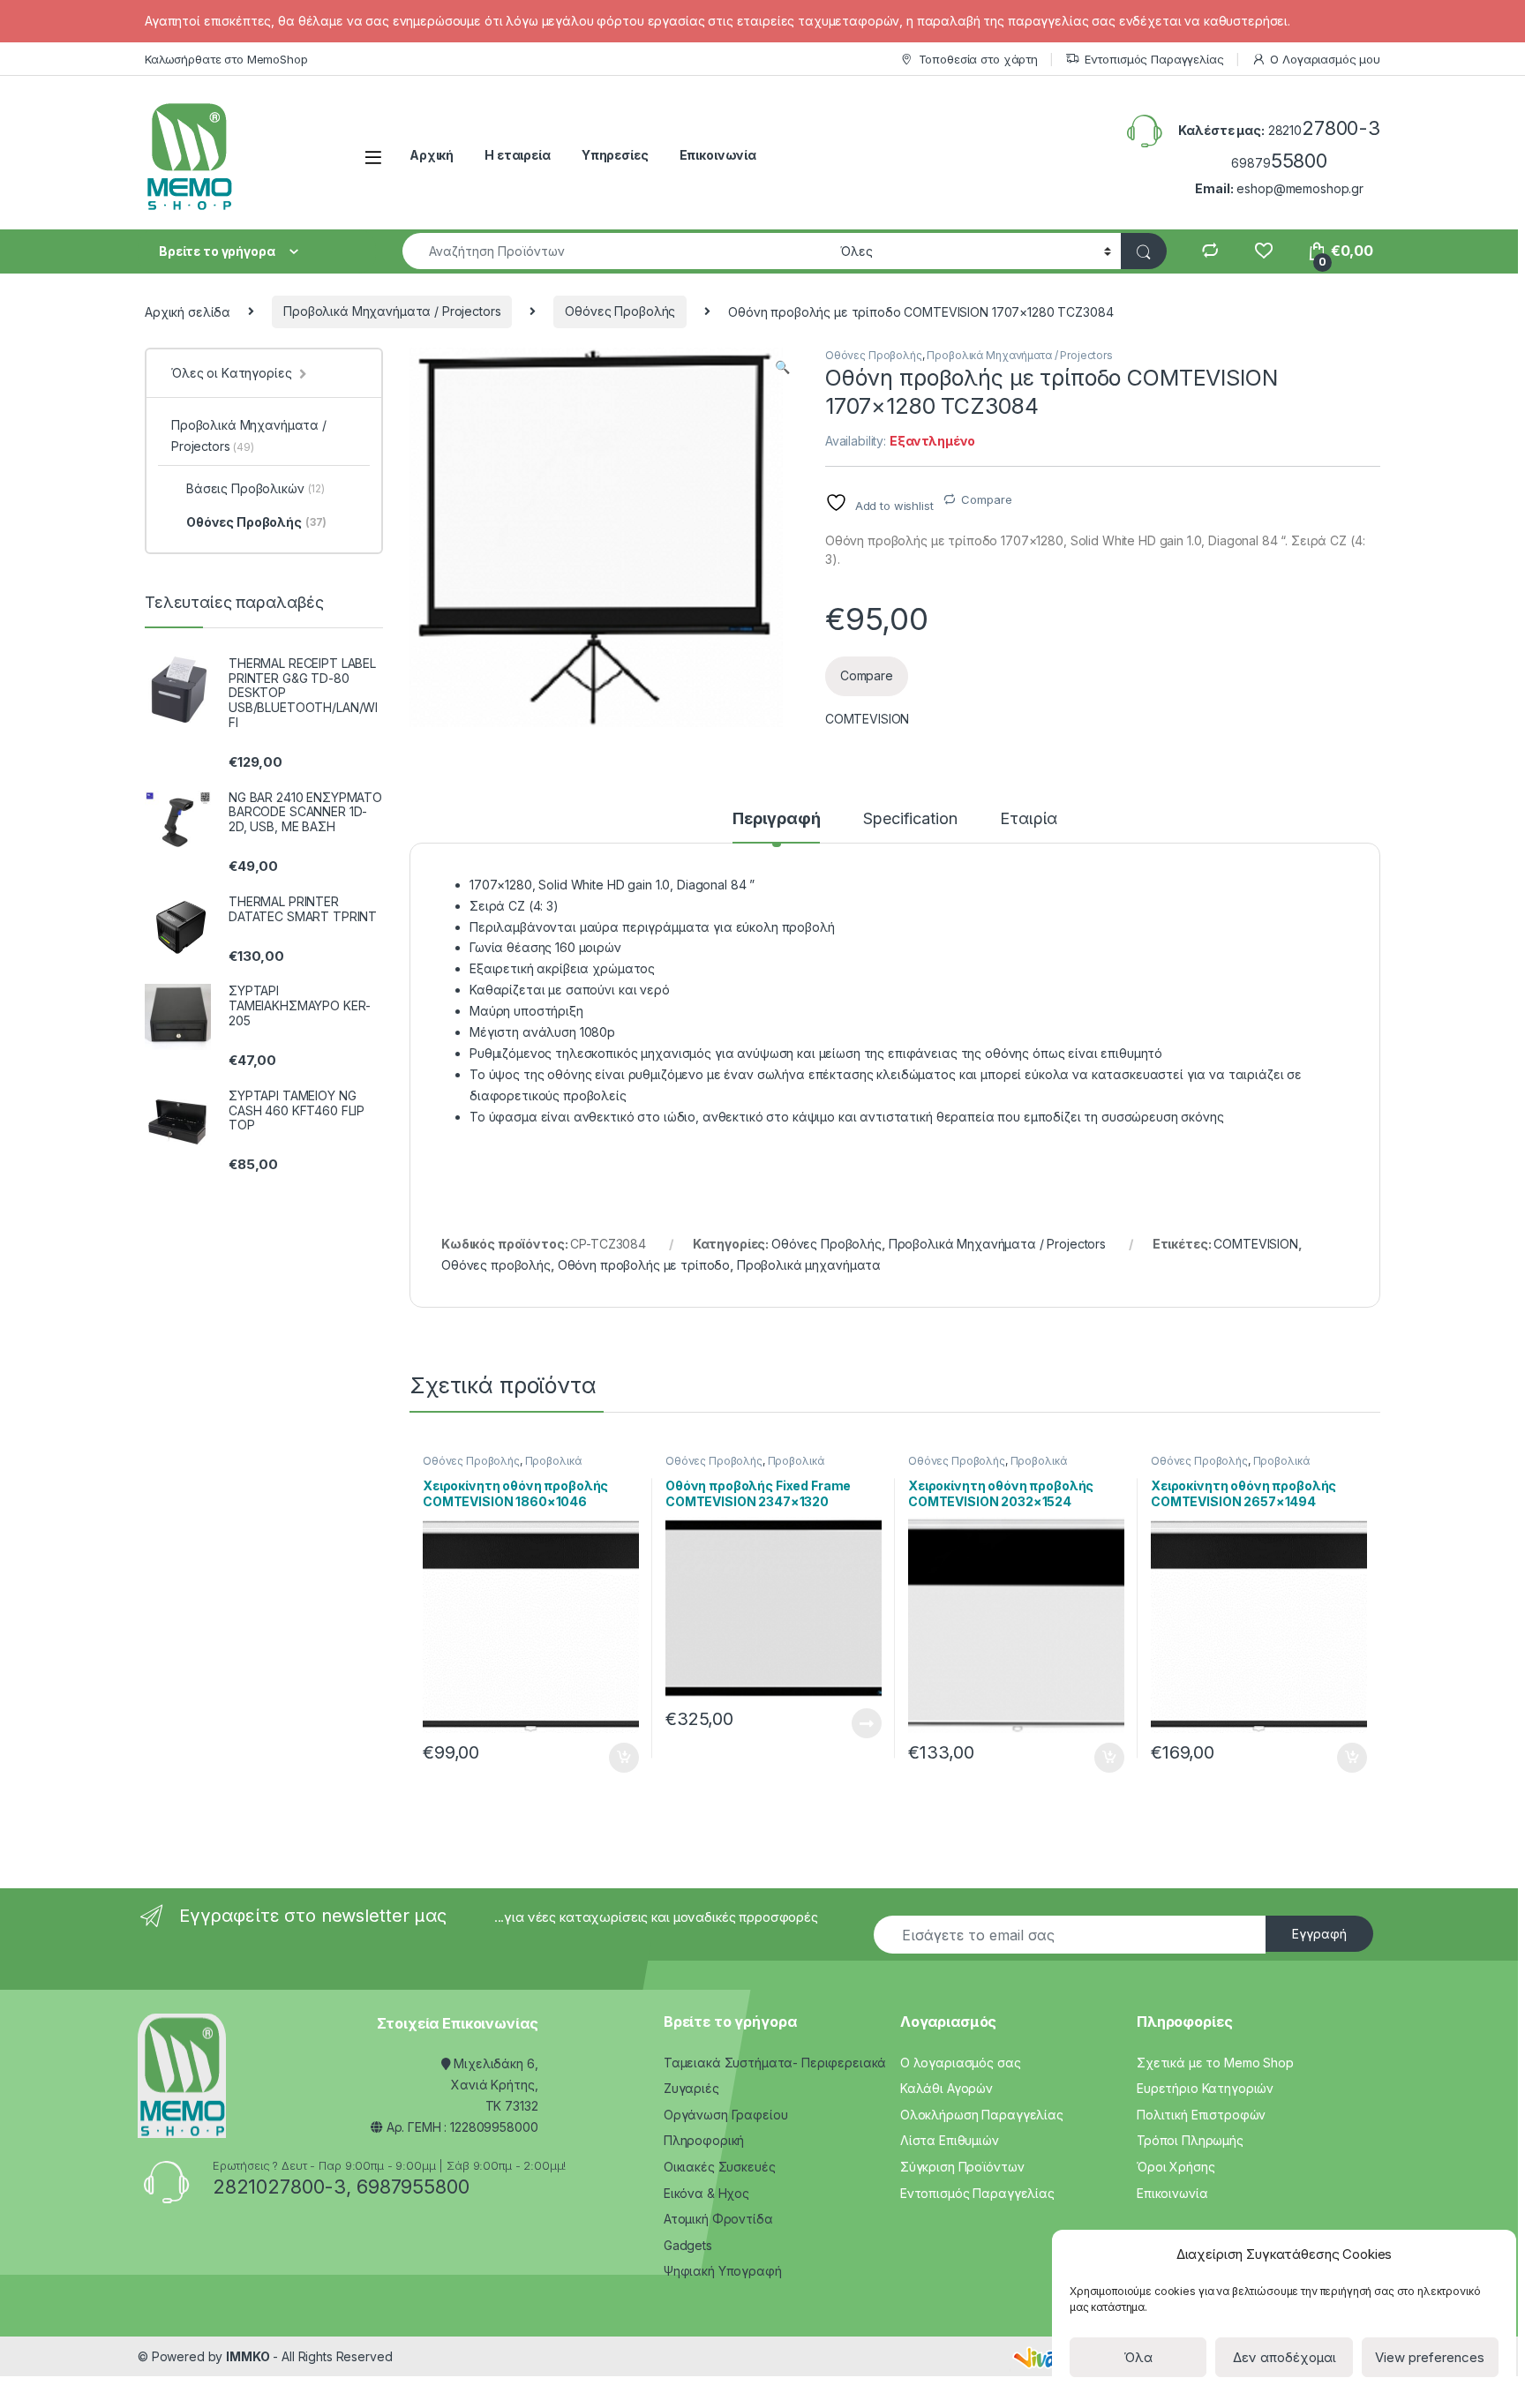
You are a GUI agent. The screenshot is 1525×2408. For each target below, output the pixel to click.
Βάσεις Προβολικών (255, 488)
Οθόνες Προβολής (620, 311)
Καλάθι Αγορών (947, 2088)
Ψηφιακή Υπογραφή (723, 2271)
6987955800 (413, 2187)
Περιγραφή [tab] (777, 819)
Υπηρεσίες (615, 155)
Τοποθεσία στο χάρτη (978, 59)
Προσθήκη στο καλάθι (609, 1758)
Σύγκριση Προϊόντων (962, 2167)
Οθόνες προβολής (496, 1265)
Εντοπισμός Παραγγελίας (1154, 59)
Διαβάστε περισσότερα (842, 1723)
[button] (782, 367)
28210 (1324, 130)
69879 (1279, 163)
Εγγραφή (1319, 1934)
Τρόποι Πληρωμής (1190, 2140)
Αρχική (432, 155)
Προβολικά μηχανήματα (809, 1265)
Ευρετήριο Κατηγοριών (1205, 2088)
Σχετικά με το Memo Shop (1215, 2063)
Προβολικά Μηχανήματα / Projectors (392, 311)
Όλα (1138, 2357)
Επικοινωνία (718, 155)
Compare (986, 499)
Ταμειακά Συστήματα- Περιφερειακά (775, 2063)
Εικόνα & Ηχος (706, 2193)
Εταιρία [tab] (1029, 819)
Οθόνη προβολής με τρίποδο (644, 1265)
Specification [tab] (910, 819)
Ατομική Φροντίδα (718, 2219)
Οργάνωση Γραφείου (726, 2115)
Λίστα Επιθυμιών (950, 2140)
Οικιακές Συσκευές (720, 2167)
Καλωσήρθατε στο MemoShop (226, 59)
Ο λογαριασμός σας (961, 2063)
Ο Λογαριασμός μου (1325, 59)
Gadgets (688, 2245)
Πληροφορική (704, 2140)
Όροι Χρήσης (1176, 2167)
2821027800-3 (279, 2187)
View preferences (1430, 2357)
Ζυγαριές (691, 2088)
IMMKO (248, 2356)
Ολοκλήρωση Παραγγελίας (982, 2115)
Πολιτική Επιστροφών (1201, 2115)
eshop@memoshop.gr (1300, 188)
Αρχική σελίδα (188, 311)
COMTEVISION (867, 719)
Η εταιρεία (518, 155)
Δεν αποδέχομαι (1285, 2357)
